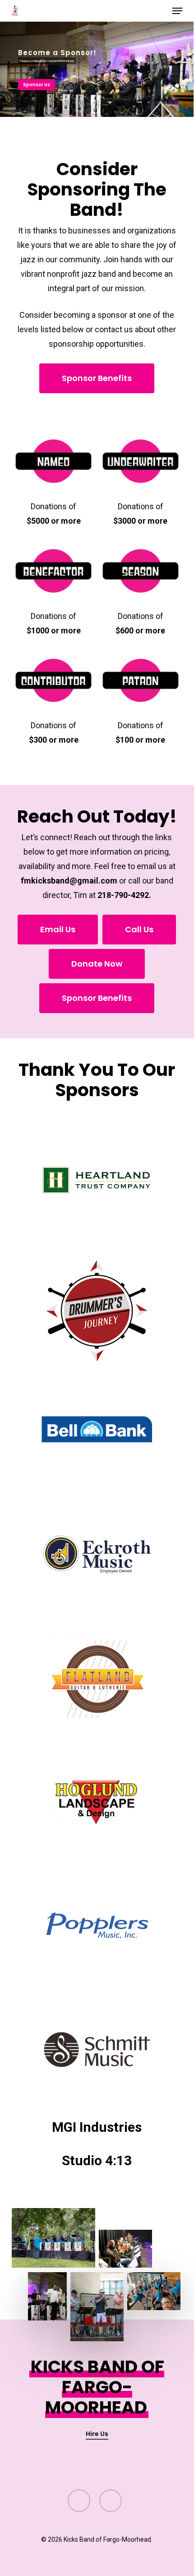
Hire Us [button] (97, 2434)
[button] (177, 11)
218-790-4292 (123, 895)
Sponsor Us (37, 85)
